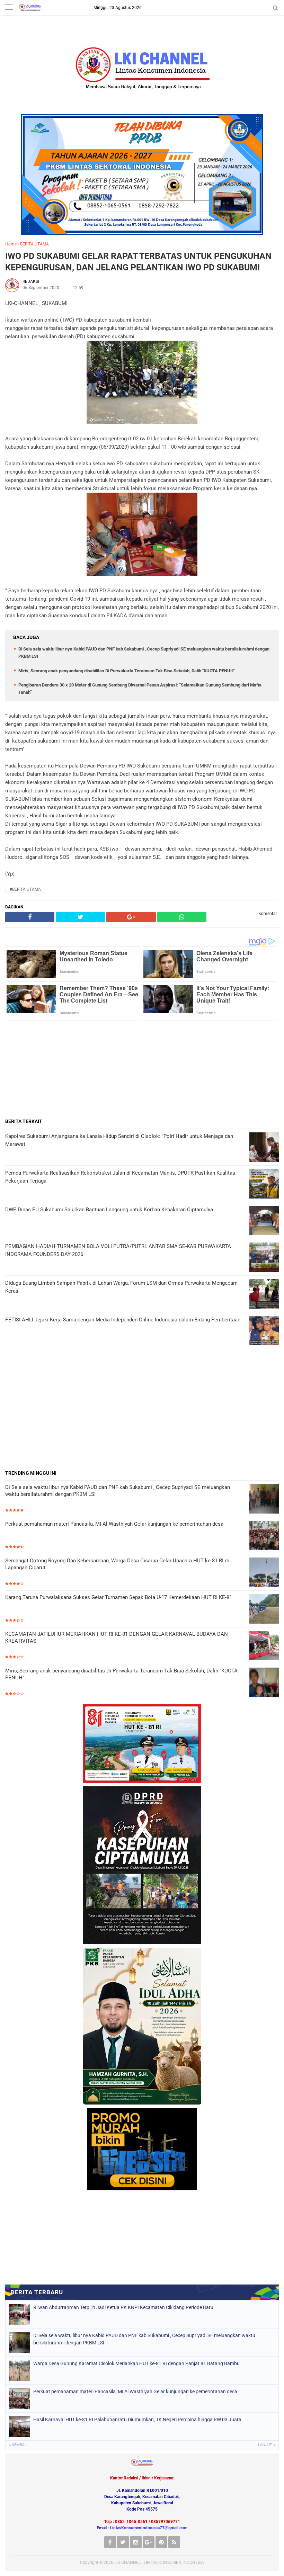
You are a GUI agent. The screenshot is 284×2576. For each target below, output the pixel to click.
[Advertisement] (142, 1069)
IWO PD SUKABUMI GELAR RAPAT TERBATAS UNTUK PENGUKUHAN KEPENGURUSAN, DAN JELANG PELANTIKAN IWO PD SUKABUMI (138, 262)
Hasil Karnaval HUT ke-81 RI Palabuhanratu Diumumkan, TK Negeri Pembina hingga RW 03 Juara (137, 2420)
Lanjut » (267, 2445)
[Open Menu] (9, 8)
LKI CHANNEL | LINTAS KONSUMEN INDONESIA (159, 2562)
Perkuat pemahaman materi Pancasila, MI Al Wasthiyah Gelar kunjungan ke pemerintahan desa (114, 1524)
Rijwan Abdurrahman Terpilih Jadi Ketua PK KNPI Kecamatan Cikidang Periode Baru (123, 2307)
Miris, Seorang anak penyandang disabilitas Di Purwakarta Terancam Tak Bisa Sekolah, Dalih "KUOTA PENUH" (127, 671)
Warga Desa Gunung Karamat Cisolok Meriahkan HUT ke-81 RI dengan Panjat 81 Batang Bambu (136, 2363)
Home (11, 244)
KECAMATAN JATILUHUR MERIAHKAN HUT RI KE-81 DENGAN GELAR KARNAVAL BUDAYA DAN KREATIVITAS (117, 1637)
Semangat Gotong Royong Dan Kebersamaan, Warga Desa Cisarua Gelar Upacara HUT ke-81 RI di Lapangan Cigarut (117, 1564)
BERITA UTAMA (34, 244)
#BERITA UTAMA (25, 889)
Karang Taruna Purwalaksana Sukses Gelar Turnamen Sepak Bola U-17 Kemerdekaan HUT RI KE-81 (119, 1597)
